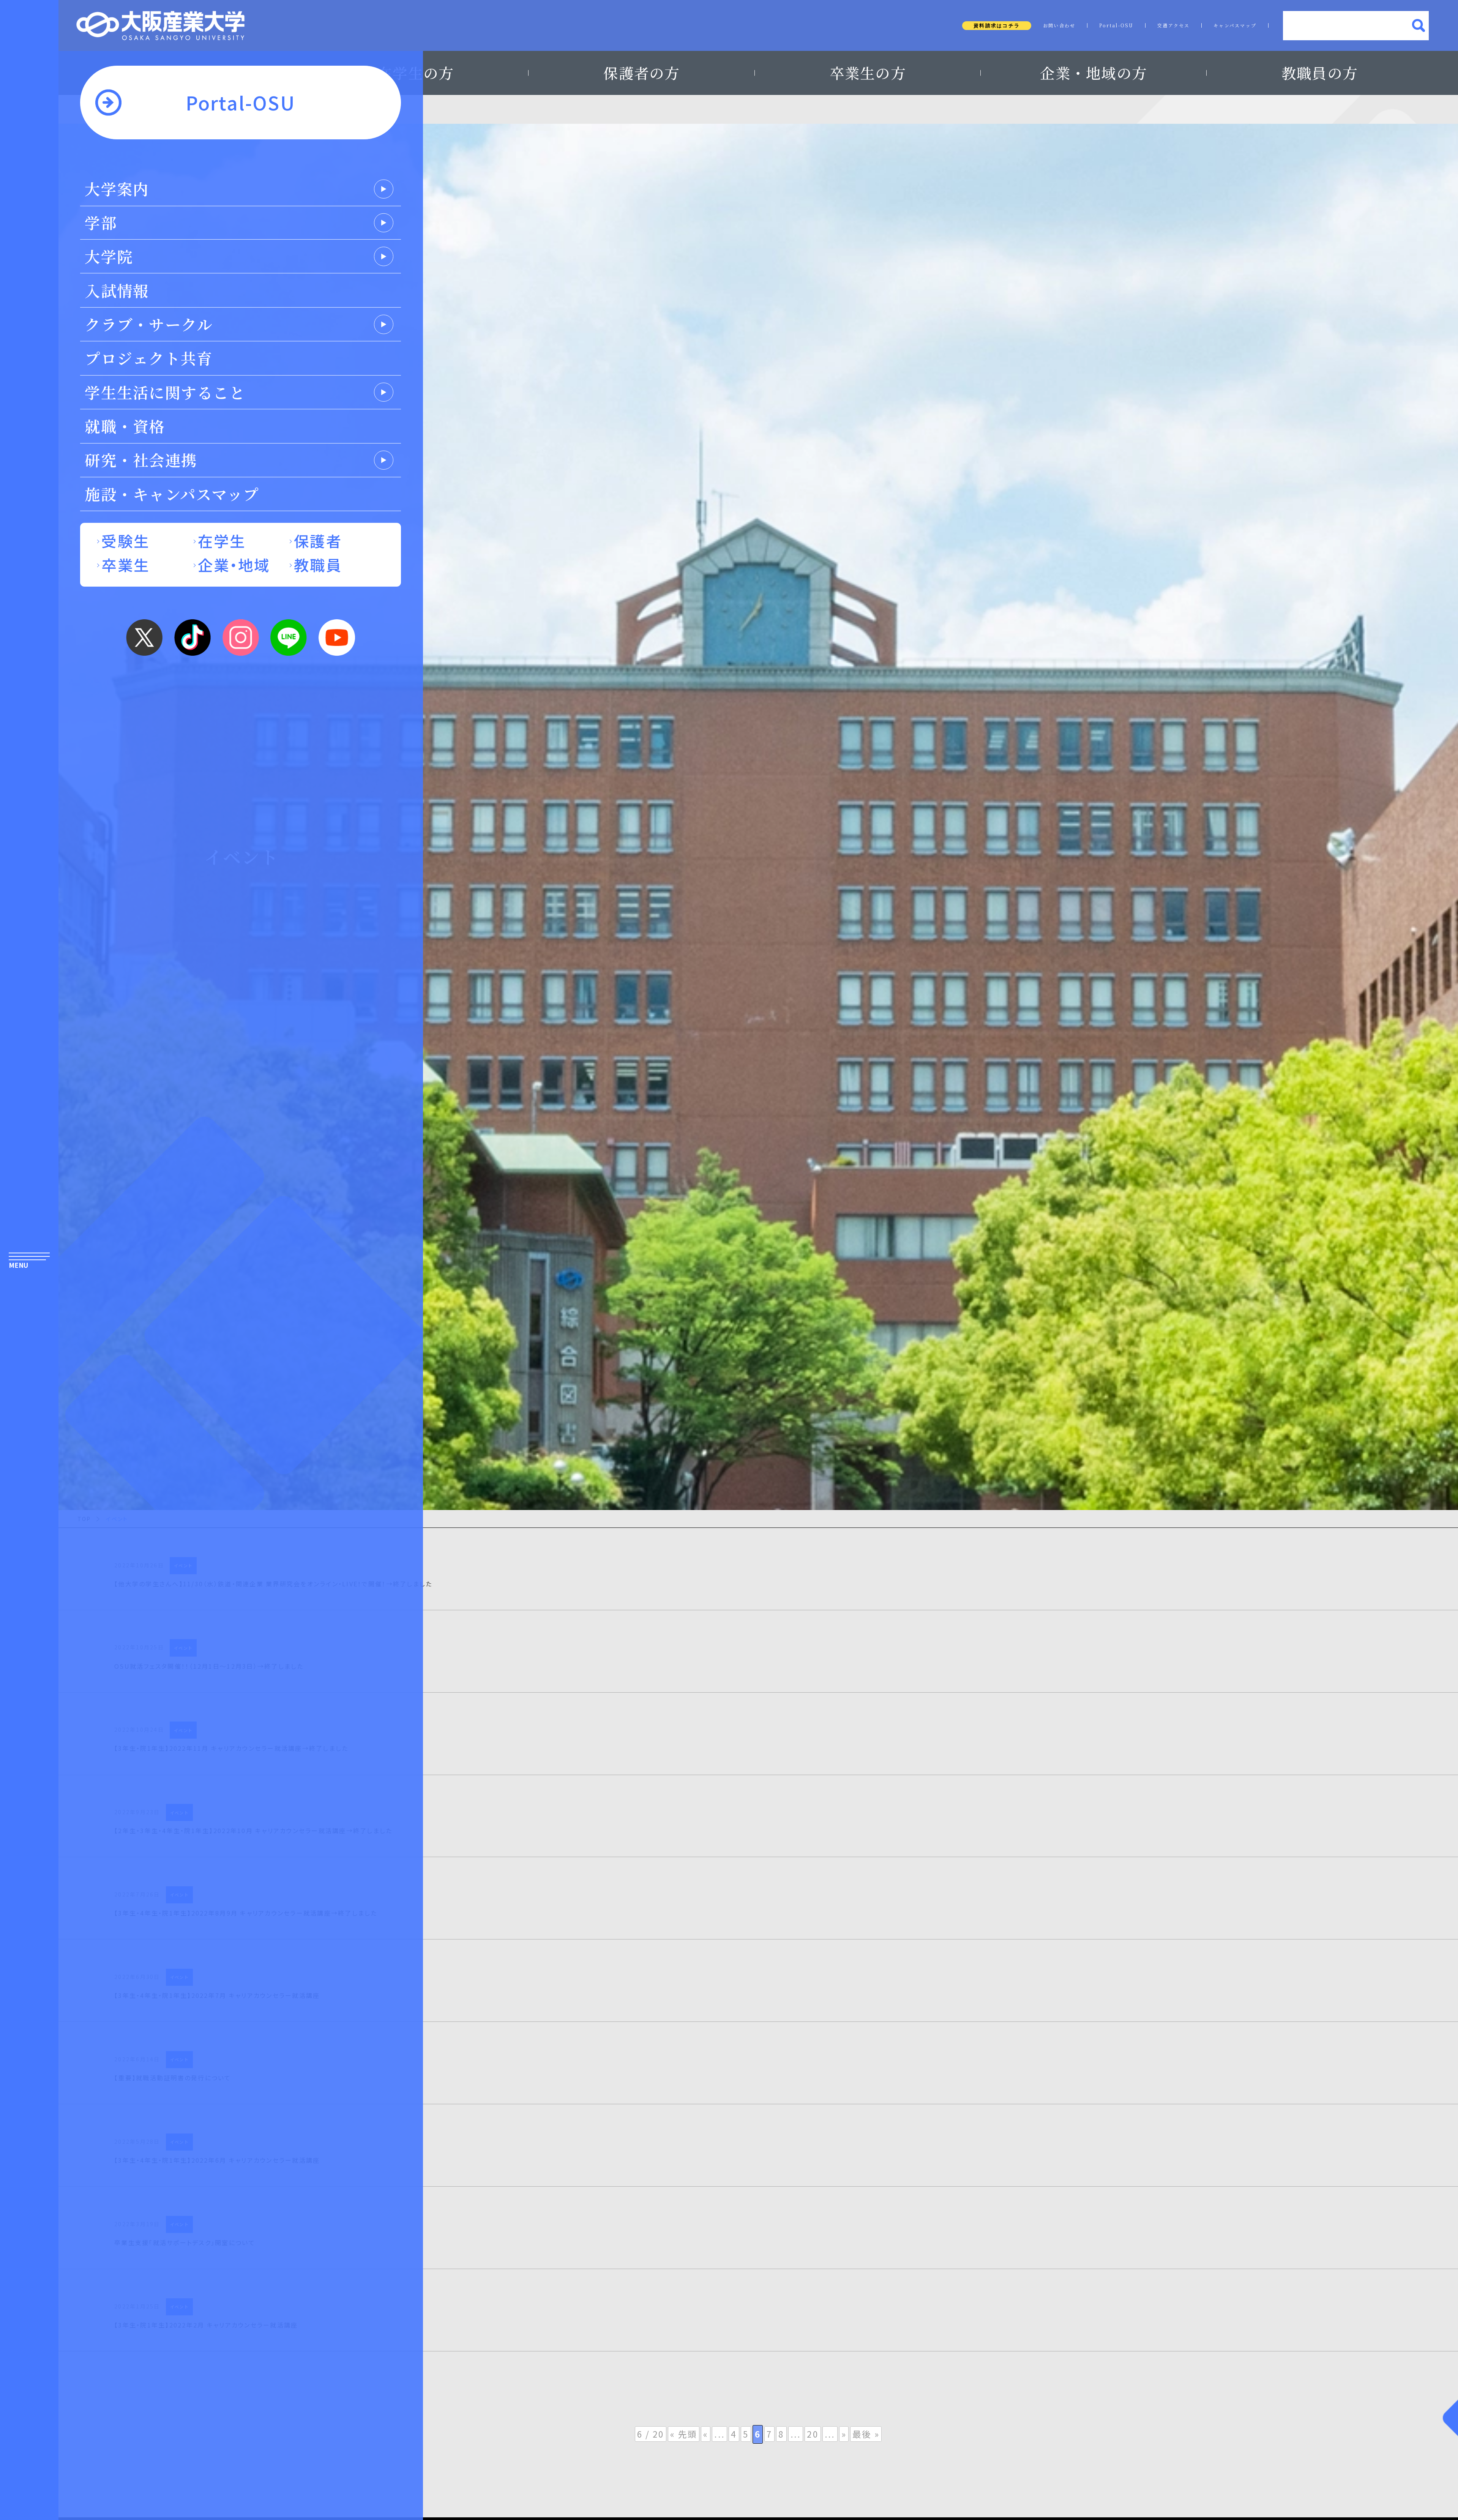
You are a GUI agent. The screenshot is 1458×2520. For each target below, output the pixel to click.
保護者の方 (641, 73)
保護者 (318, 540)
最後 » (866, 2434)
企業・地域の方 (1093, 73)
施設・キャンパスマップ (172, 494)
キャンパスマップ (1235, 25)
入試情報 (117, 290)
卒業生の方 (868, 73)
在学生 (222, 540)
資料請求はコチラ (997, 26)
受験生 (125, 540)
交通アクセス (1174, 25)
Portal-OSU (1116, 25)
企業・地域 (234, 564)
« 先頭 (684, 2434)
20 (813, 2434)
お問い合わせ (1059, 25)
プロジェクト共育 (149, 358)
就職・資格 (125, 426)
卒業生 (125, 564)
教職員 (318, 564)
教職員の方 (1320, 73)
